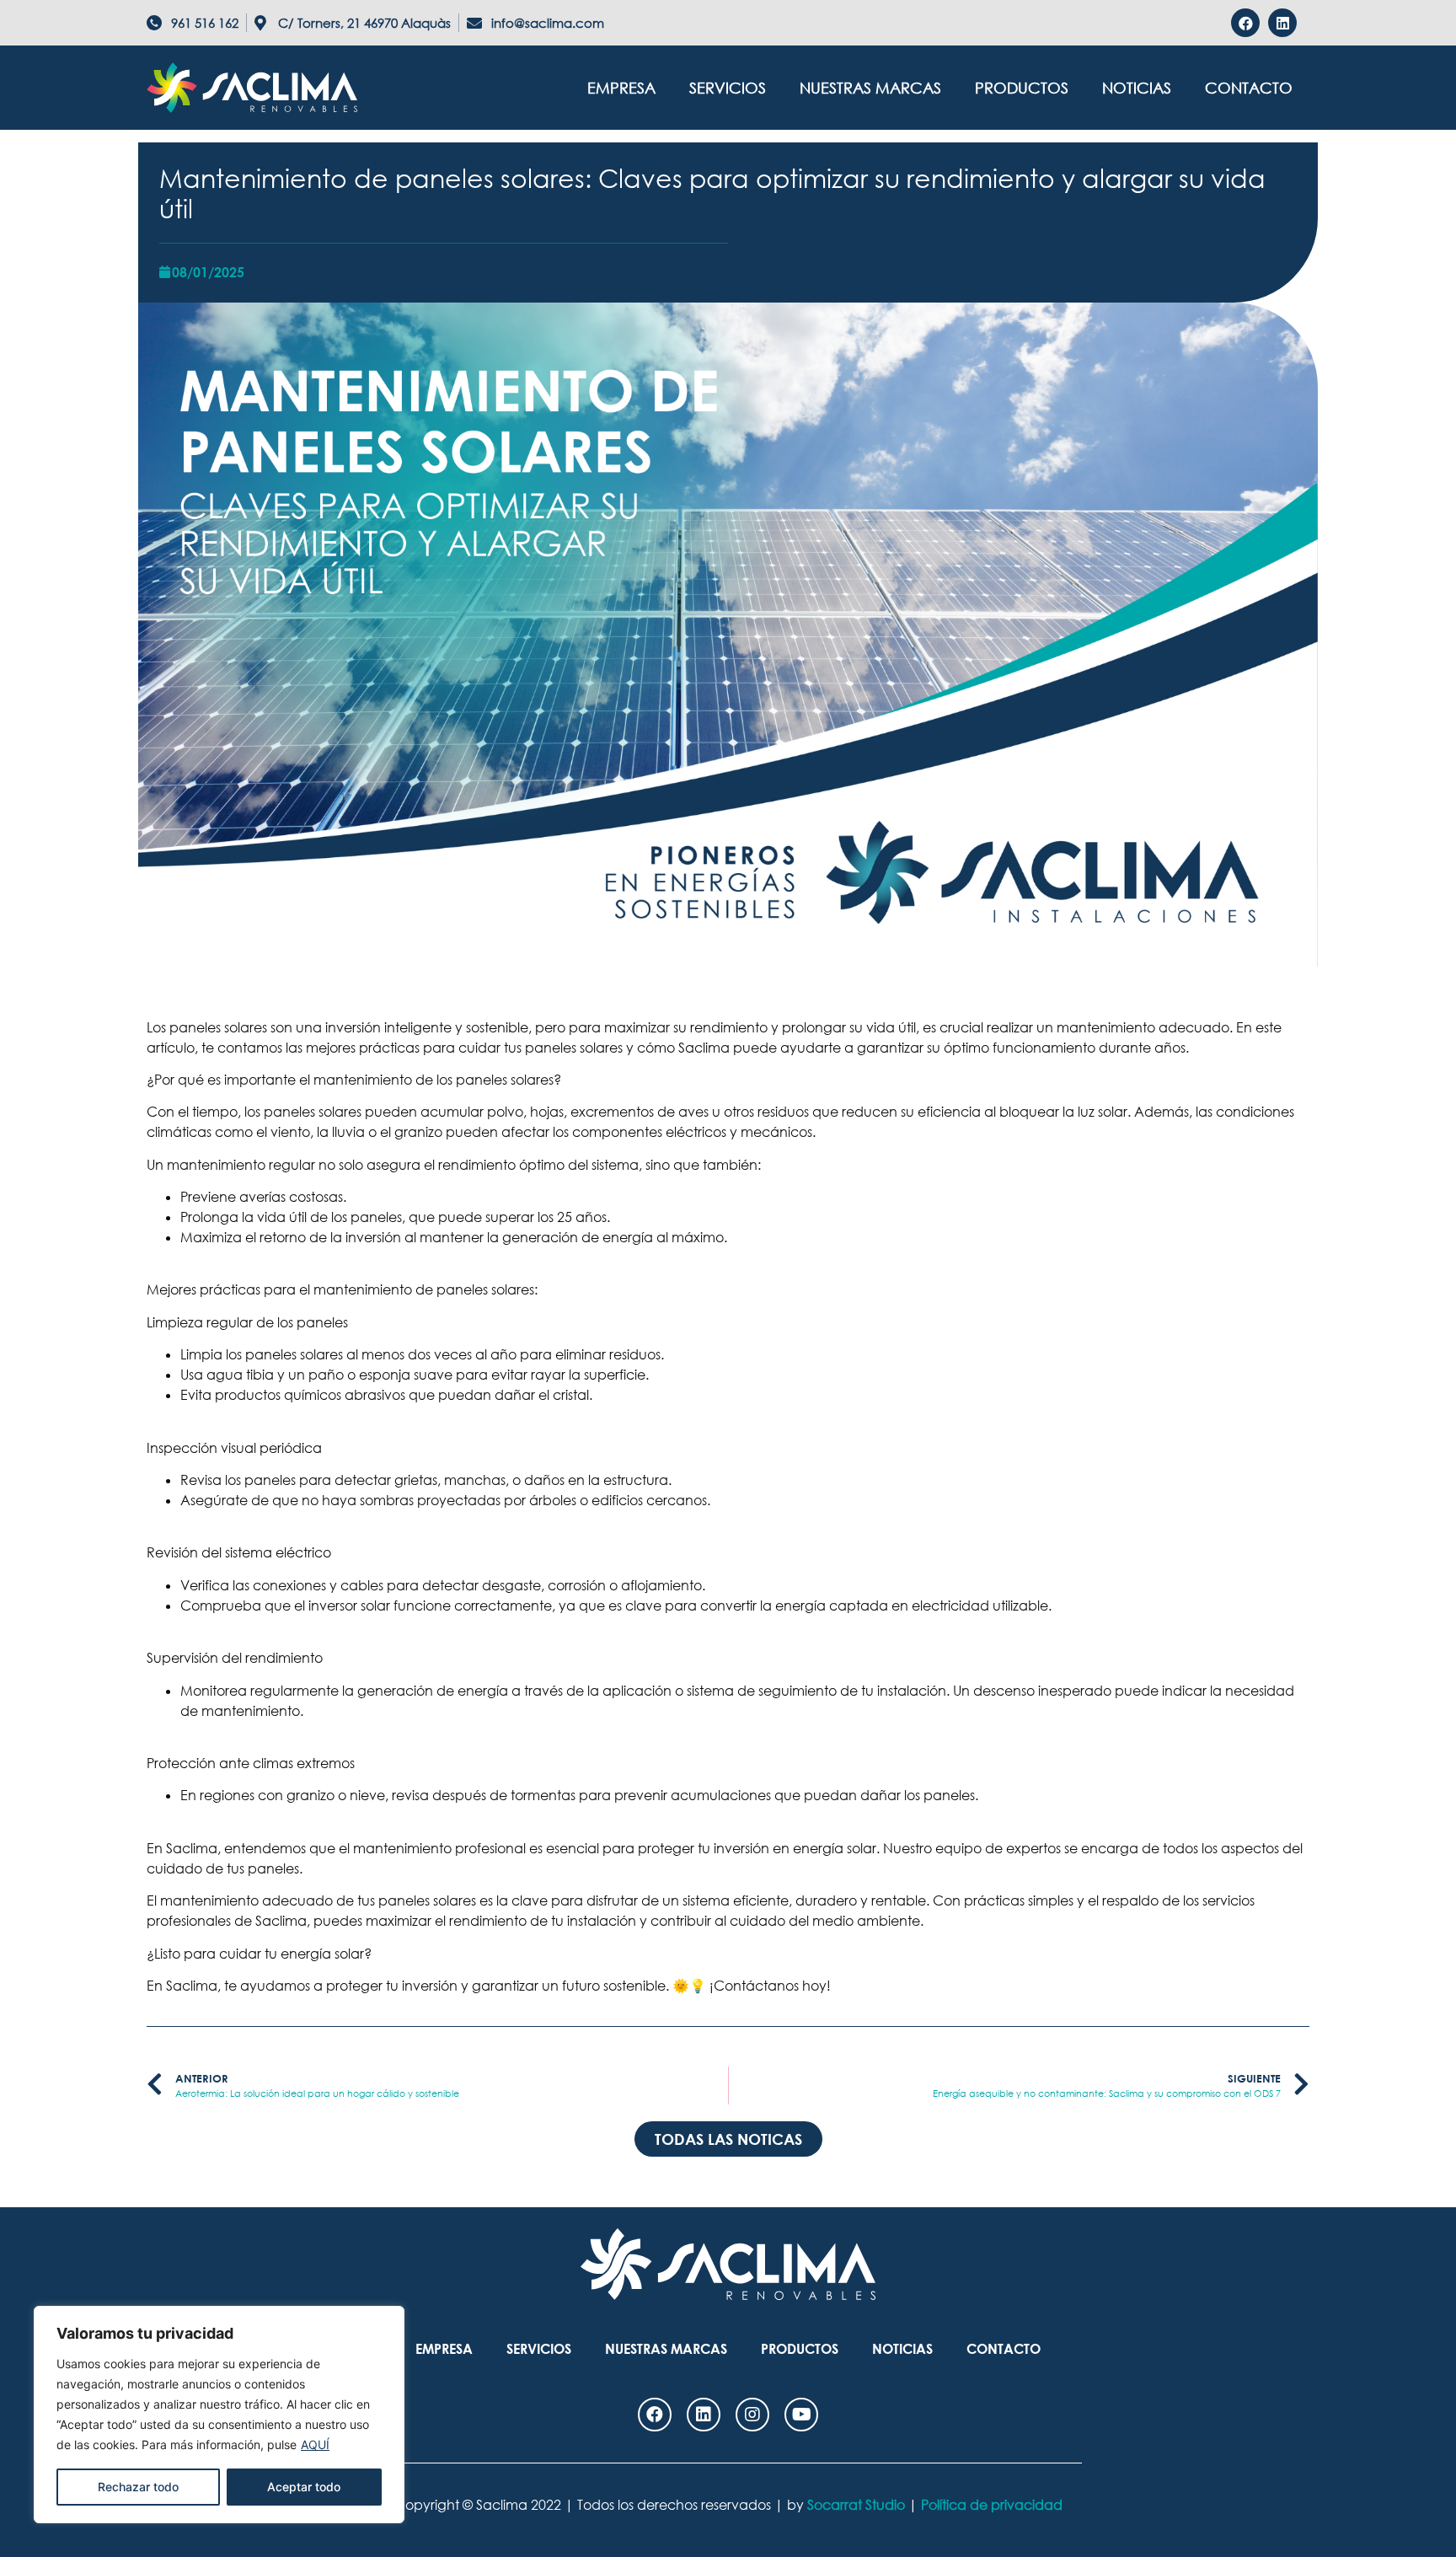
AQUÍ (315, 2444)
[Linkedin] (1282, 23)
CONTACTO (1249, 88)
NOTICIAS (1137, 88)
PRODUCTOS (1022, 88)
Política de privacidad (992, 2505)
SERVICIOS (728, 88)
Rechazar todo (138, 2487)
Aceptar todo (304, 2487)
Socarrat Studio (856, 2505)
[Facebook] (1245, 23)
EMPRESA (621, 88)
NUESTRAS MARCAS (870, 88)
